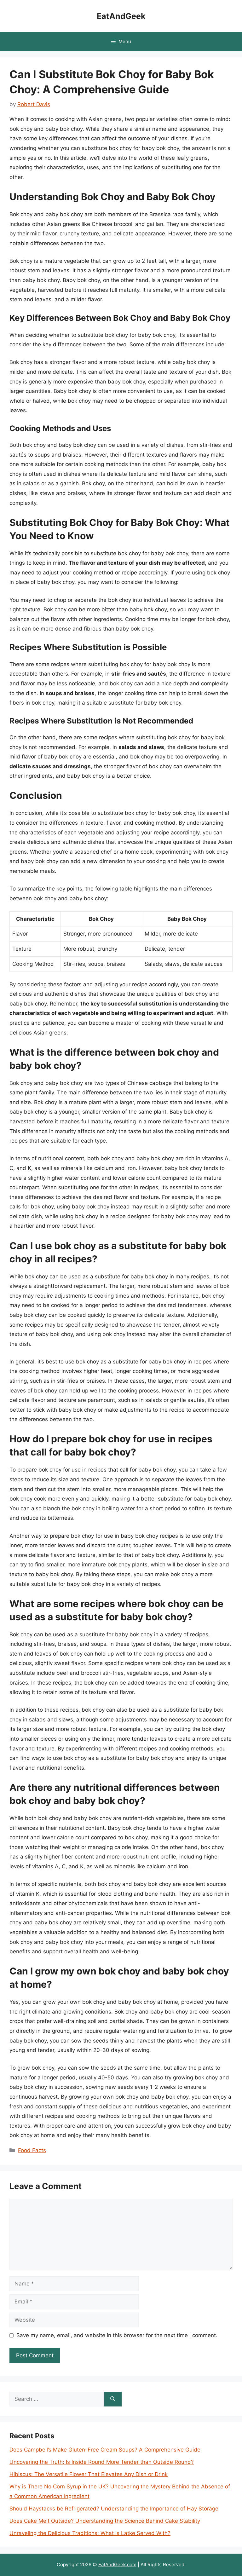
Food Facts (32, 2150)
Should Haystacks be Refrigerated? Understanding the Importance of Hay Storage (114, 2509)
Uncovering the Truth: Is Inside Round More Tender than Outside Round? (102, 2462)
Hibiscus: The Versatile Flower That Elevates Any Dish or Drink (89, 2474)
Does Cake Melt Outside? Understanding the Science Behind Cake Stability (105, 2521)
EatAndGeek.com (117, 2564)
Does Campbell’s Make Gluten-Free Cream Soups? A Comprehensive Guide (105, 2450)
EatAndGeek (121, 16)
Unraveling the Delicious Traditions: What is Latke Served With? (90, 2533)
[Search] (113, 2399)
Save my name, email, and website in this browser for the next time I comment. (117, 2335)
